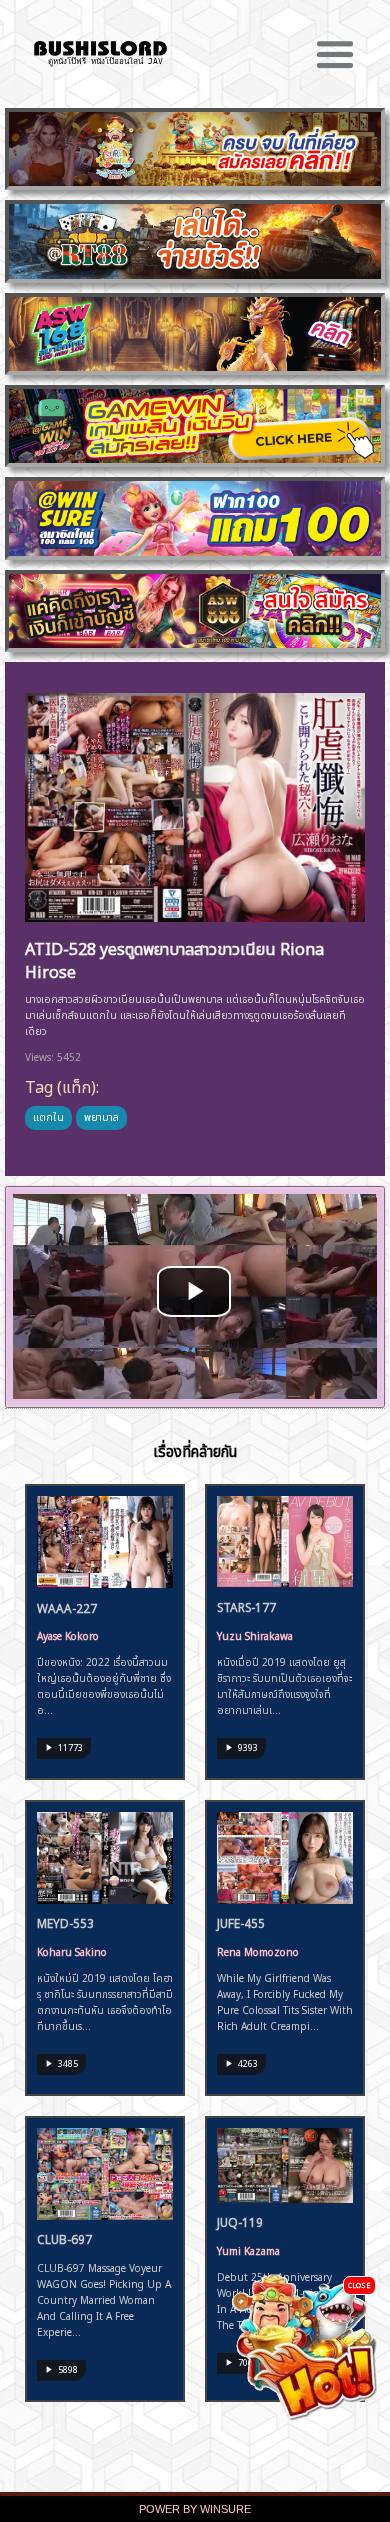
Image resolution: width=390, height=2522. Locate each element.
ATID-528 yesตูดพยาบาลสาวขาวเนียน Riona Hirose (174, 958)
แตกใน (48, 1116)
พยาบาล (101, 1116)
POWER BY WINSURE (195, 2509)
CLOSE (359, 2284)
